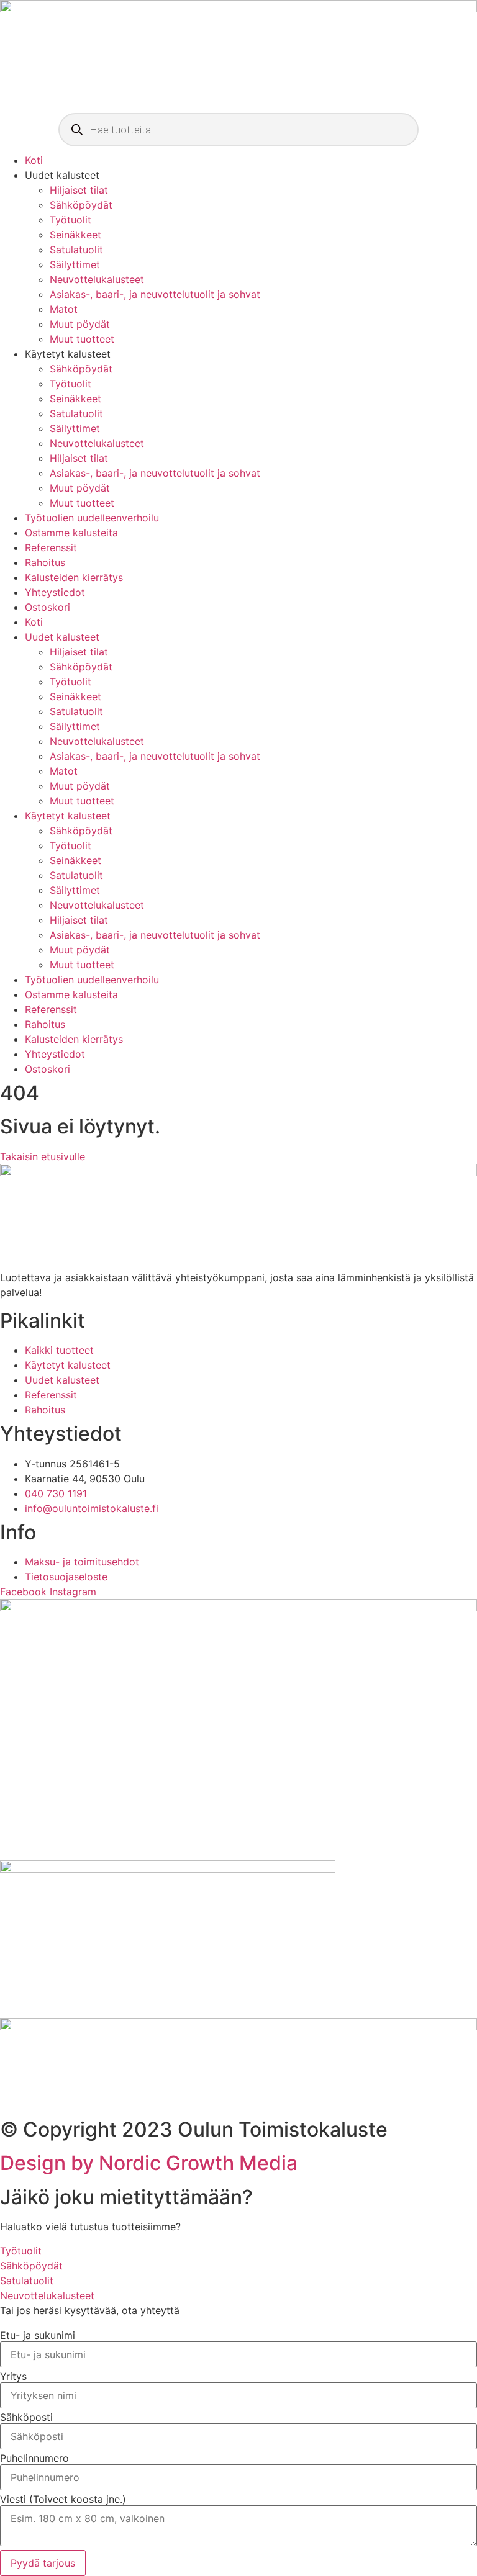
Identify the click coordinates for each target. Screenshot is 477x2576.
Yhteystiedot (55, 592)
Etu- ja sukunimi (38, 2335)
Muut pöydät (80, 324)
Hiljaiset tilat (79, 190)
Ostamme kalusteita (71, 533)
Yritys (13, 2376)
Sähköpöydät (81, 205)
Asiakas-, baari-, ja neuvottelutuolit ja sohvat (155, 294)
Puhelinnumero (34, 2458)
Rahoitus (45, 562)
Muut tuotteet (82, 339)
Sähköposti (26, 2417)
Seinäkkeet (75, 235)
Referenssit (51, 547)
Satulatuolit (76, 250)
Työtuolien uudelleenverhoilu (92, 518)
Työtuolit (70, 220)
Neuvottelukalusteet (97, 279)
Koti (34, 160)
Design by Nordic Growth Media (149, 2163)
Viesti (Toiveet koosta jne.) (63, 2499)
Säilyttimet (75, 264)
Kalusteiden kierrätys (74, 577)
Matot (64, 309)
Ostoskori (48, 607)
